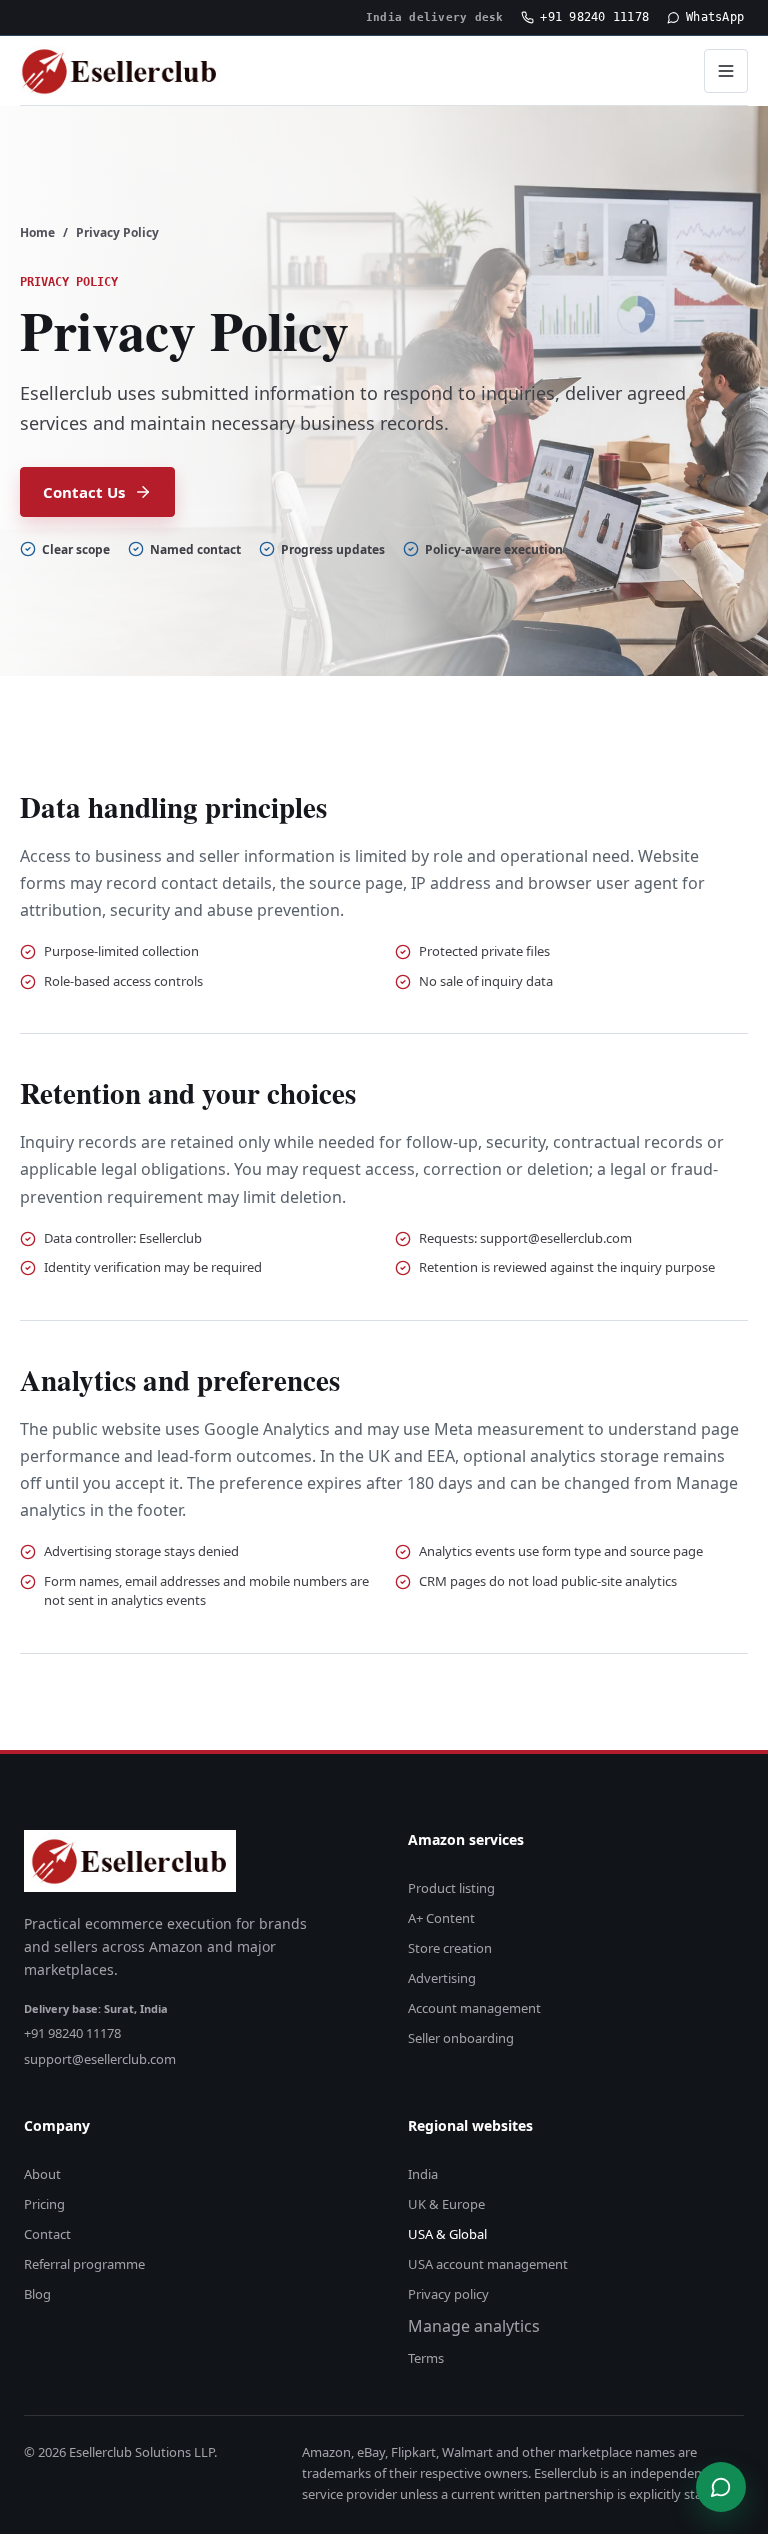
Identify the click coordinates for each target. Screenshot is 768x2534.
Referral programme (84, 2264)
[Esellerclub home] (120, 71)
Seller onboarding (461, 2038)
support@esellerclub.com (100, 2059)
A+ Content (441, 1918)
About (42, 2174)
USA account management (488, 2264)
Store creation (450, 1948)
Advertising (442, 1978)
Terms (426, 2358)
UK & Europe (446, 2204)
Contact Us (84, 492)
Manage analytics (474, 2326)
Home (37, 232)
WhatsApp (715, 17)
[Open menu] (726, 71)
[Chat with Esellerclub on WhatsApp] (721, 2487)
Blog (37, 2294)
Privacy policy (448, 2294)
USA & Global (447, 2234)
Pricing (44, 2204)
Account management (474, 2008)
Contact (47, 2234)
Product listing (451, 1888)
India (423, 2174)
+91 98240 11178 (594, 17)
